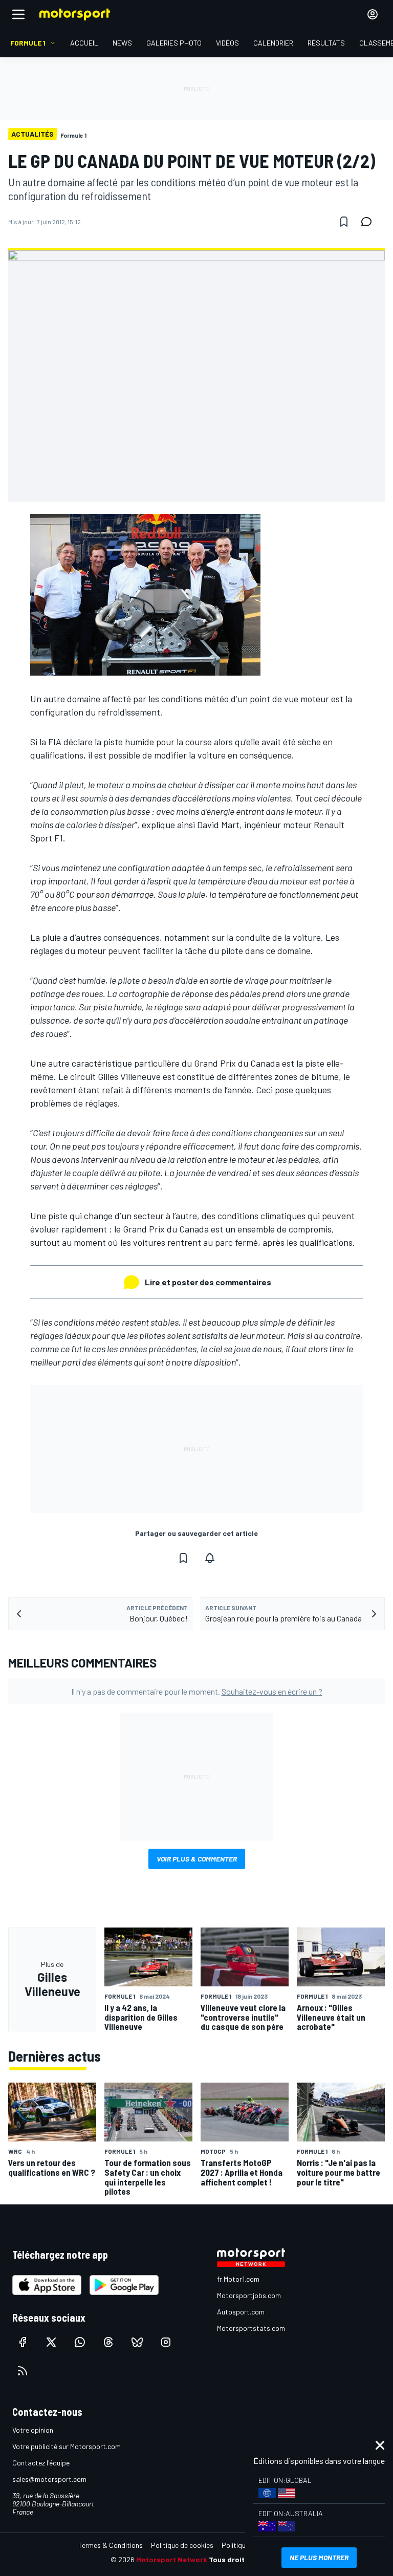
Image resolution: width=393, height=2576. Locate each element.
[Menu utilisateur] (373, 14)
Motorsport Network (172, 2559)
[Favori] (344, 222)
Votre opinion (33, 2430)
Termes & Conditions (111, 2545)
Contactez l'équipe (41, 2463)
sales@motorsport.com (49, 2479)
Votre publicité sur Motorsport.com (67, 2446)
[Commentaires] (369, 222)
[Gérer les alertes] (210, 1558)
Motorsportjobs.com (249, 2295)
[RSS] (23, 2371)
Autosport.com (241, 2312)
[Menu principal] (18, 14)
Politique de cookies (182, 2545)
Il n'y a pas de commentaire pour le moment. (197, 1691)
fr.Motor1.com (238, 2279)
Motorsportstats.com (251, 2328)
